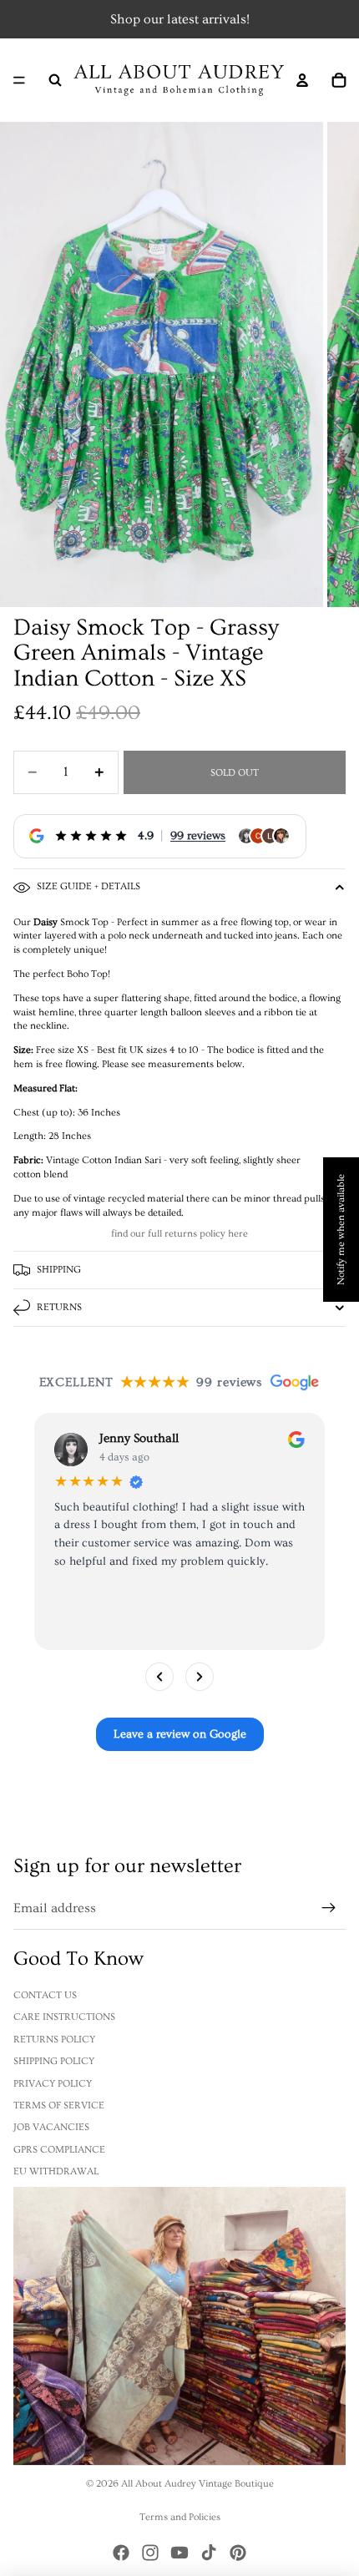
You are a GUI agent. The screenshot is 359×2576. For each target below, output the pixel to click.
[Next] (200, 1677)
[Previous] (159, 1677)
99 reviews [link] (198, 836)
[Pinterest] (238, 2553)
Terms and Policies (180, 2517)
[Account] (302, 80)
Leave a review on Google (180, 1734)
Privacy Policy (53, 2084)
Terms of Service (59, 2105)
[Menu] (19, 80)
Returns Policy (54, 2040)
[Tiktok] (209, 2553)
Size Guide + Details (88, 886)
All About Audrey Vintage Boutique (197, 2484)
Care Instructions (64, 2017)
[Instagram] (150, 2553)
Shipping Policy (54, 2061)
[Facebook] (121, 2553)
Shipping (59, 1270)
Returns (59, 1307)
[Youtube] (179, 2553)
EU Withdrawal (56, 2171)
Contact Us (45, 1995)
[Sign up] (329, 1909)
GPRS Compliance (59, 2150)
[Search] (55, 80)
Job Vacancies (51, 2127)
